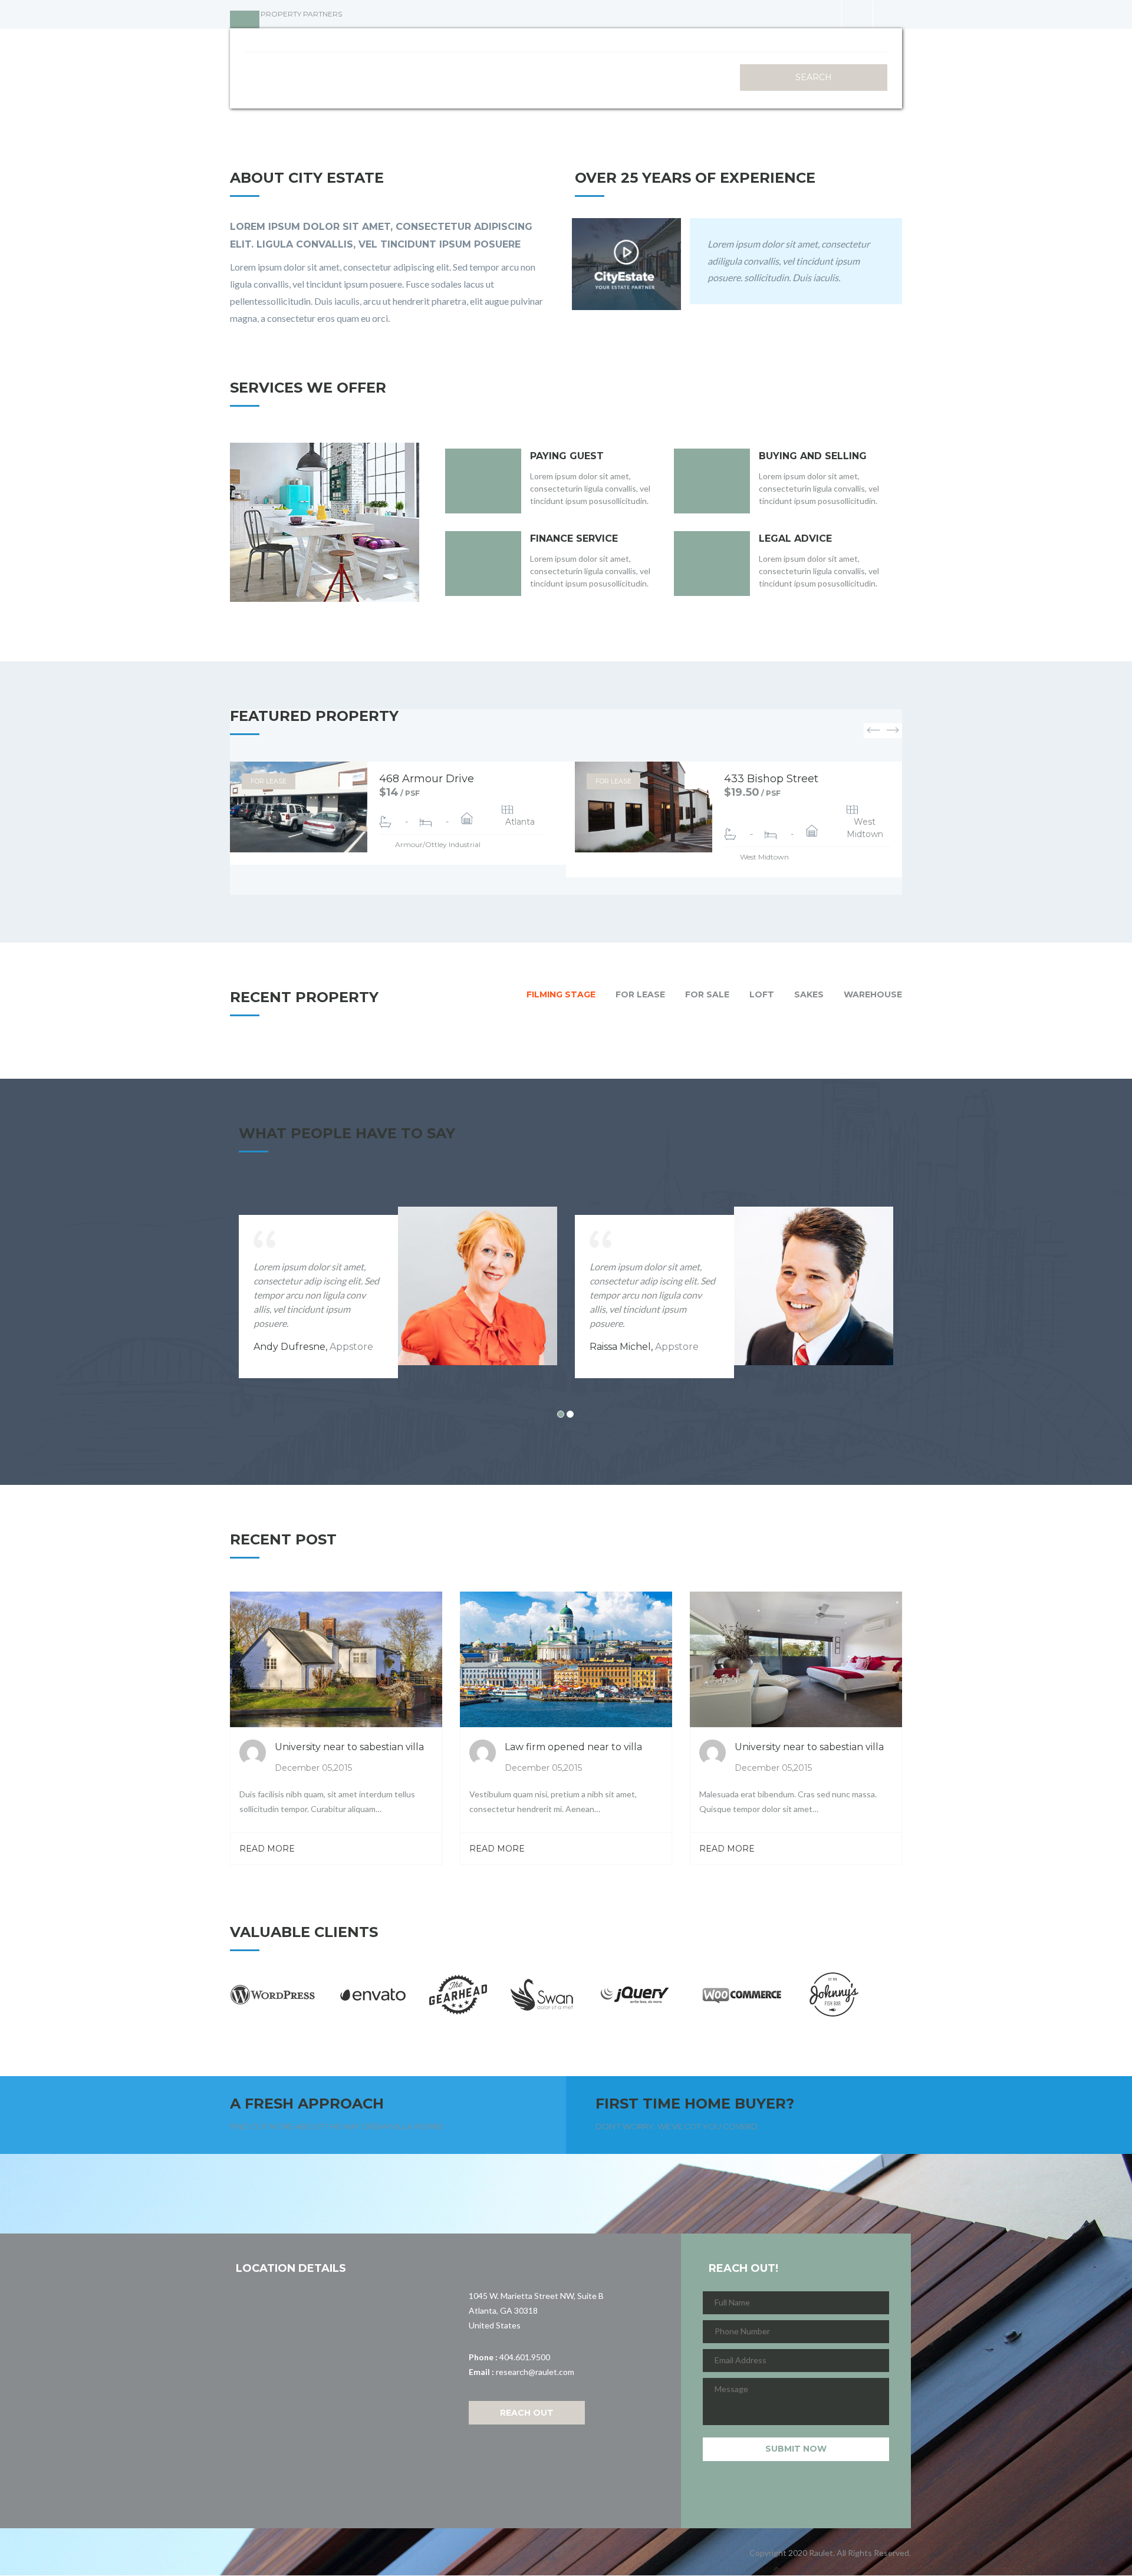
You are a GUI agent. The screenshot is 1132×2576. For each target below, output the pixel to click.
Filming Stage (561, 994)
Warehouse (873, 994)
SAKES (809, 994)
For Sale (707, 994)
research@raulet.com (535, 2372)
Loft (762, 994)
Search (814, 77)
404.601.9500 (525, 2357)
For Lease (269, 781)
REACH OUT (527, 2413)
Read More (267, 1849)
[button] (873, 731)
